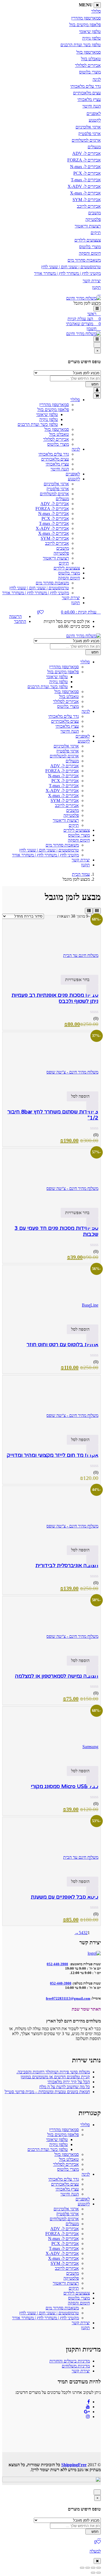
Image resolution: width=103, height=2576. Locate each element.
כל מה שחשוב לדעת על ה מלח (65, 2087)
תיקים (96, 233)
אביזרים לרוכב (89, 206)
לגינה (97, 79)
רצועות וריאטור (88, 226)
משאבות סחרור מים (84, 260)
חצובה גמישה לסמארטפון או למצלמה (57, 1676)
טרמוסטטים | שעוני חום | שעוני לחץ (71, 267)
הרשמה (15, 616)
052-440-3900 (61, 1983)
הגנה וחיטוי (92, 106)
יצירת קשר (92, 281)
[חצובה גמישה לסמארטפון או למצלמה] (51, 1623)
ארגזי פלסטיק (90, 134)
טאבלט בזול (91, 59)
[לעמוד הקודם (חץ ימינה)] (99, 2573)
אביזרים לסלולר (88, 65)
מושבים (94, 213)
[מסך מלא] (93, 2568)
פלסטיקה (93, 219)
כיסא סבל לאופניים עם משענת (65, 1897)
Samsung (90, 1747)
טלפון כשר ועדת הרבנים (81, 45)
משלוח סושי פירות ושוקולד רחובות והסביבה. (53, 2072)
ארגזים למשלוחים (86, 140)
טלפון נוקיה (91, 38)
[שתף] (88, 2568)
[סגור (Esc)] (82, 2568)
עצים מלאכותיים (87, 93)
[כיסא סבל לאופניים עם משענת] (51, 1844)
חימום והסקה (90, 253)
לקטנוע (95, 120)
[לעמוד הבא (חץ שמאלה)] (93, 2573)
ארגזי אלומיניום (88, 127)
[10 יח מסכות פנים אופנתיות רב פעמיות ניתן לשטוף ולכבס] (51, 942)
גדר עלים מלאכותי (86, 86)
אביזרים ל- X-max (85, 193)
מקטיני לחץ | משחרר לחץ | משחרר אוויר (67, 273)
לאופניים (94, 113)
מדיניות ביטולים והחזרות (70, 2361)
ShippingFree (74, 2465)
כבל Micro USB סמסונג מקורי (65, 1786)
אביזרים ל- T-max (86, 180)
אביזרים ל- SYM (87, 200)
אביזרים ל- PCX (87, 173)
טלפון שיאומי (90, 32)
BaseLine (90, 1305)
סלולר (96, 11)
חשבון (92, 329)
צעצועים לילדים (88, 240)
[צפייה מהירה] (92, 990)
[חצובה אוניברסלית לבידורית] (51, 1512)
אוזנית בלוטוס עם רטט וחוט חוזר (62, 1345)
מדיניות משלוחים (76, 2366)
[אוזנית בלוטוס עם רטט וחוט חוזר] (51, 1291)
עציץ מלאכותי (89, 99)
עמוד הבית (81, 874)
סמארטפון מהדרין (86, 18)
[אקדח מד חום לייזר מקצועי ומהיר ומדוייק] (51, 1402)
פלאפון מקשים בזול (85, 25)
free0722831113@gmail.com (68, 1998)
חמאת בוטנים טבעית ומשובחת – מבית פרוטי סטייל (47, 2092)
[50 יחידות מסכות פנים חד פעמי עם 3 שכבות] (51, 1175)
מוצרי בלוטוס (90, 72)
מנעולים (94, 147)
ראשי (92, 314)
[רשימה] (89, 911)
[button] (81, 612)
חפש (94, 384)
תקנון (96, 287)
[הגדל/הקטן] (99, 2568)
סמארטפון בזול (89, 52)
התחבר (20, 621)
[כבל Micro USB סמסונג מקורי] (51, 1733)
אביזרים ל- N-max (85, 167)
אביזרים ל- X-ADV (84, 186)
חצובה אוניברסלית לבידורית (67, 1565)
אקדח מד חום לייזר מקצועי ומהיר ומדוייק (53, 1455)
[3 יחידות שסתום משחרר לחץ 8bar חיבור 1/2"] (51, 1058)
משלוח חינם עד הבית (81, 955)
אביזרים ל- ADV (87, 153)
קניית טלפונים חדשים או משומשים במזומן (55, 2077)
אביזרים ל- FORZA (84, 160)
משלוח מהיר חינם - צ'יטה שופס (72, 1072)
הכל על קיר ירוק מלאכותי (69, 2082)
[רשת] (97, 911)
